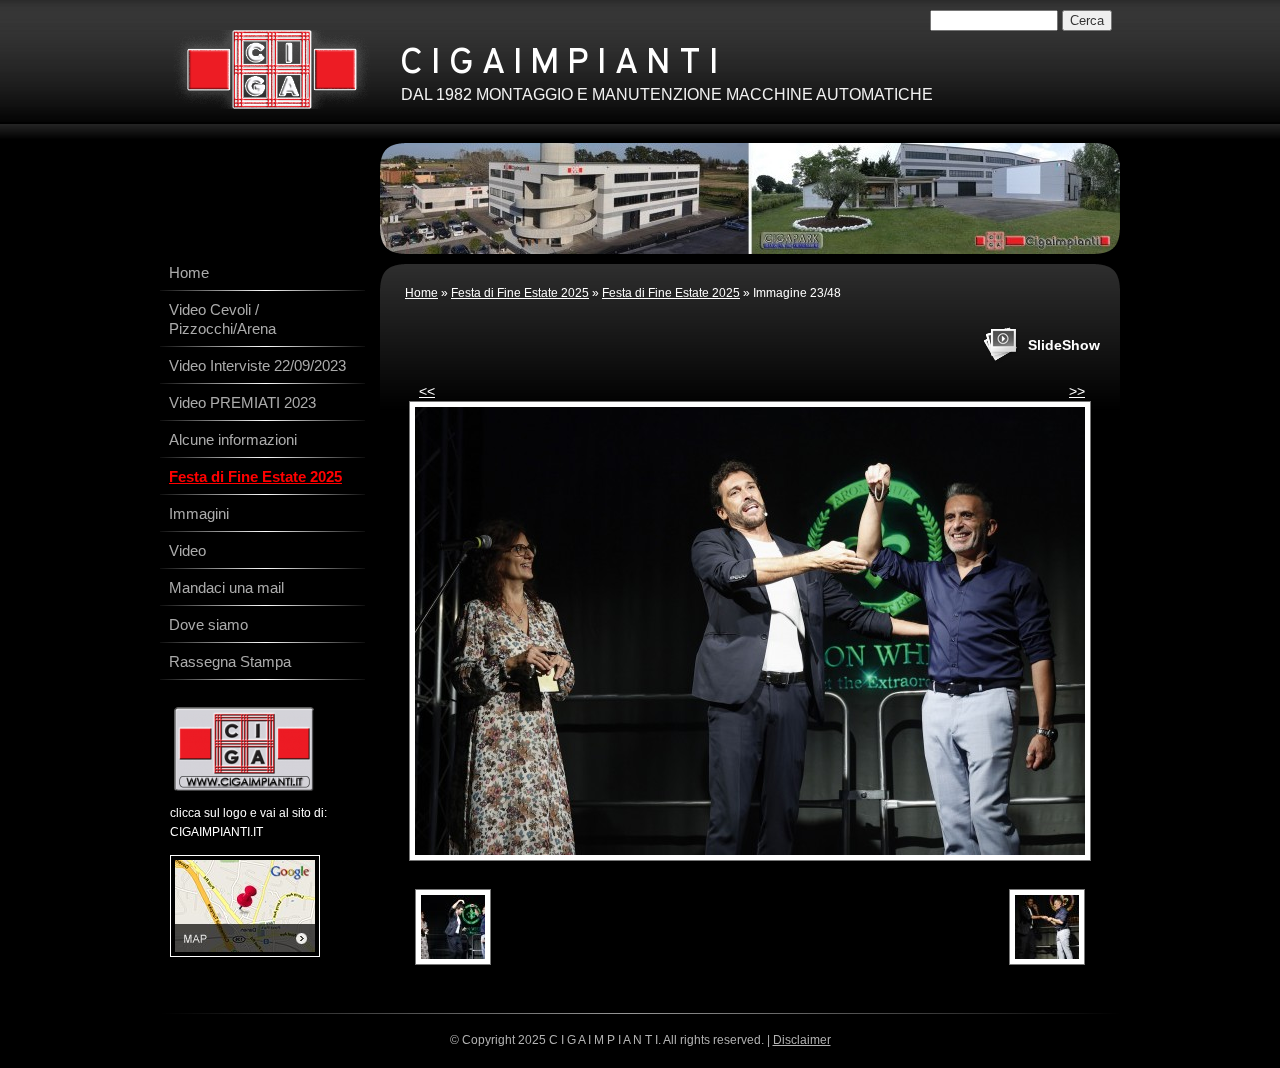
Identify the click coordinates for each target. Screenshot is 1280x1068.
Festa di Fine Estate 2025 (520, 293)
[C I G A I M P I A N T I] (271, 69)
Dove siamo (208, 624)
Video (187, 550)
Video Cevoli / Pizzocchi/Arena (222, 319)
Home (421, 293)
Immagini (199, 513)
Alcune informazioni (233, 439)
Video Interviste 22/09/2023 (257, 365)
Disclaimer (802, 1040)
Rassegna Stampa (230, 661)
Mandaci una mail (226, 587)
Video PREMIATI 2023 (242, 402)
